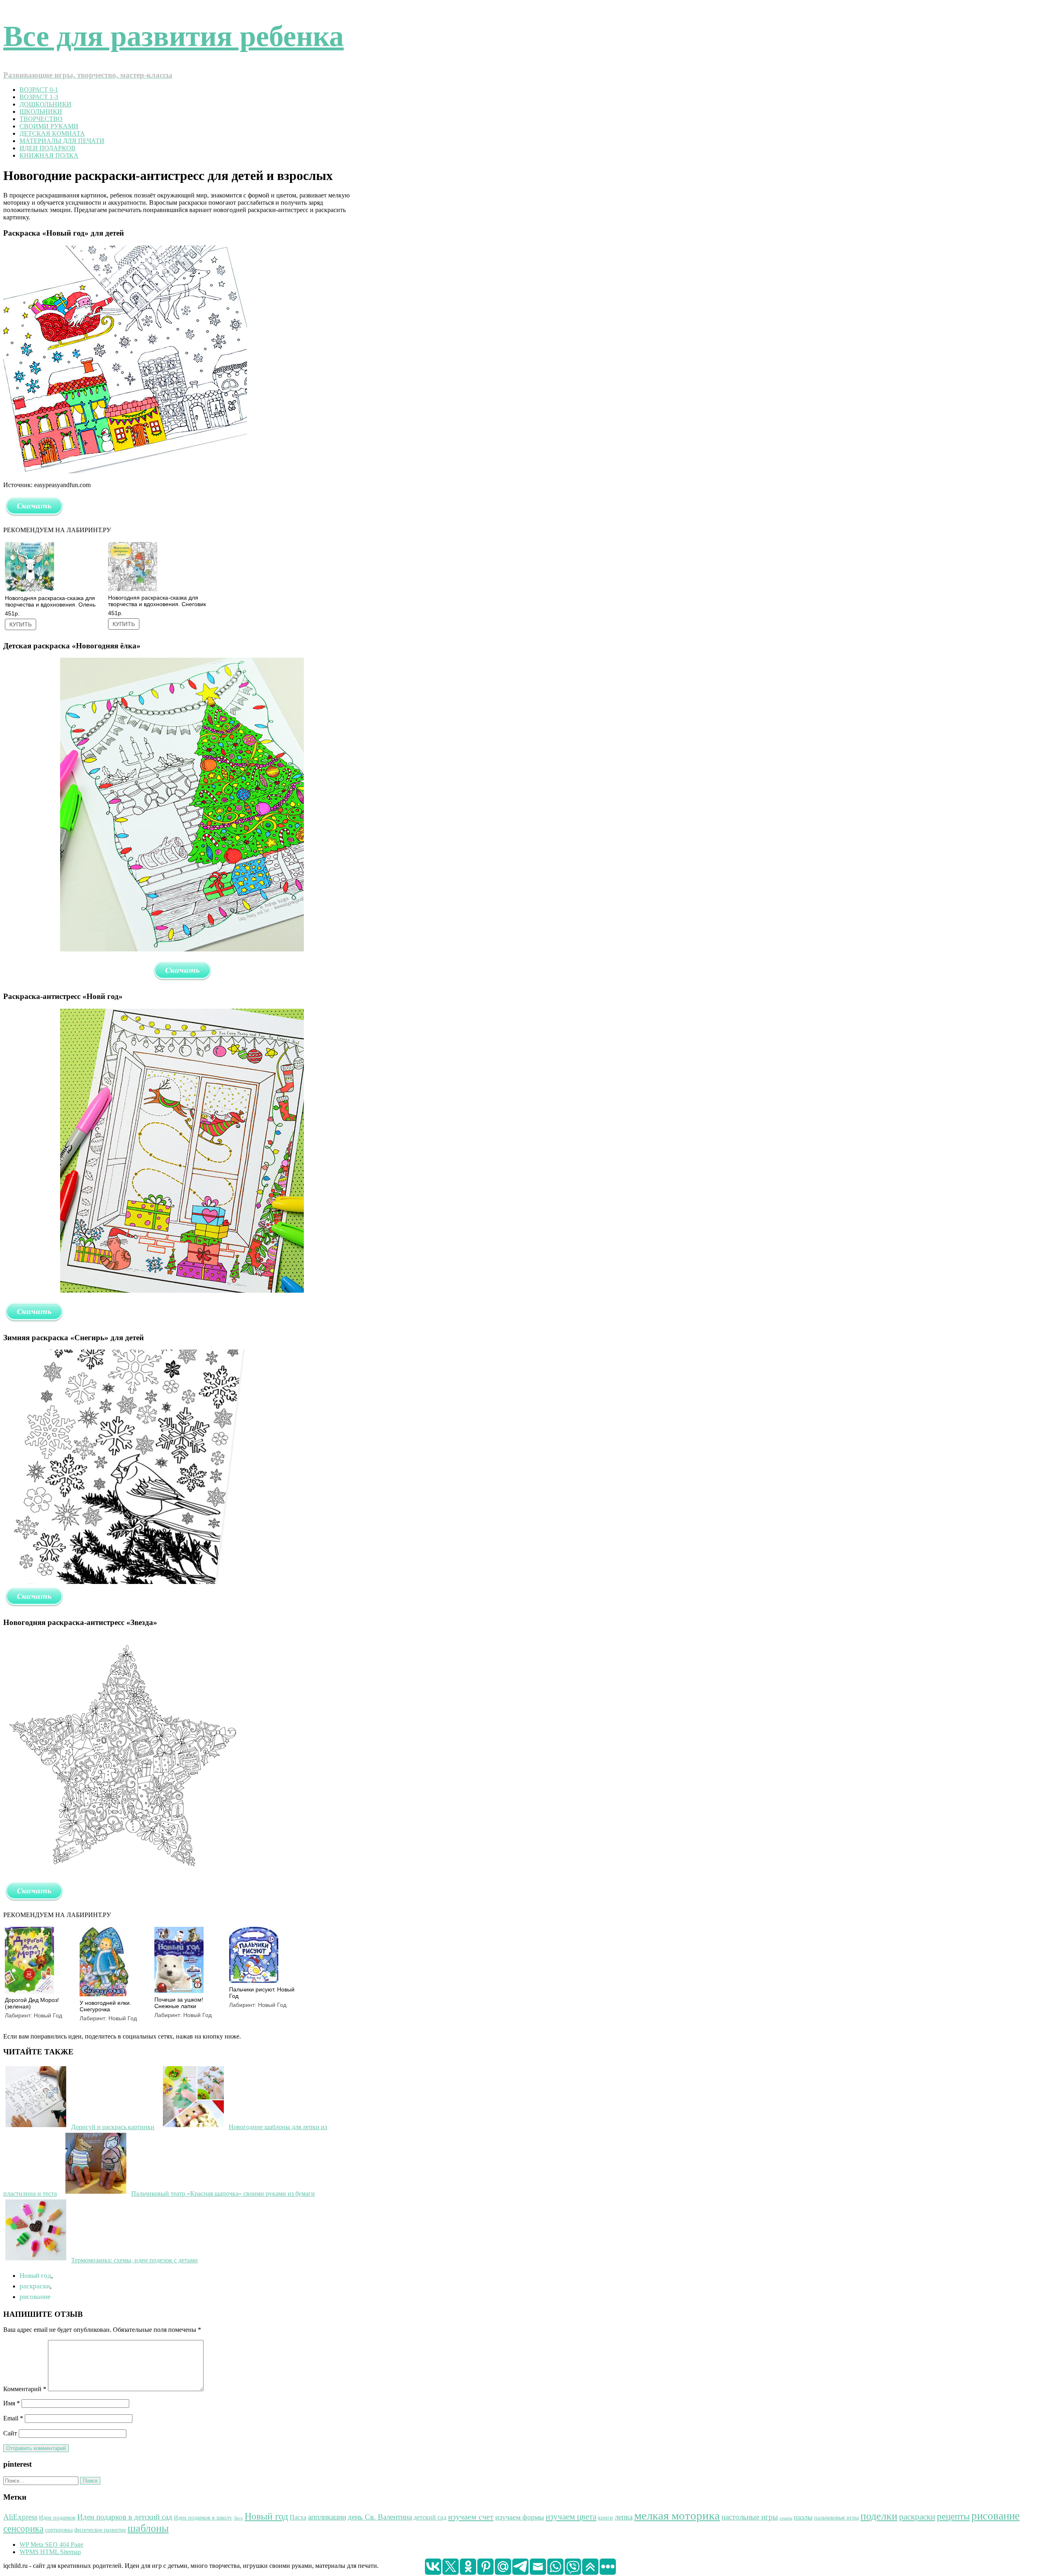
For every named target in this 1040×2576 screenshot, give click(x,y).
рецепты (953, 2516)
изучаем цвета (571, 2517)
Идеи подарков (57, 2518)
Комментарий (25, 2389)
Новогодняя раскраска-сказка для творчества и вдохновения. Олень (50, 601)
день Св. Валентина (380, 2517)
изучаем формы (520, 2517)
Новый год (35, 2276)
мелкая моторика (677, 2515)
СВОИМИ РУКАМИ (49, 126)
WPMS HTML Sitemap (50, 2552)
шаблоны (148, 2528)
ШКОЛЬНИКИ (41, 112)
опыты (786, 2518)
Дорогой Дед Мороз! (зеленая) (32, 2003)
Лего (238, 2518)
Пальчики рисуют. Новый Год (262, 1993)
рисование (35, 2297)
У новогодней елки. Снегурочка (105, 2006)
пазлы (803, 2517)
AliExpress (20, 2517)
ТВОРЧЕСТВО (41, 119)
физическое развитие (100, 2530)
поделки (879, 2516)
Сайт (10, 2433)
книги (606, 2518)
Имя (12, 2403)
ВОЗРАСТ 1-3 (39, 97)
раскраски (35, 2286)
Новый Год (48, 2015)
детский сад (430, 2517)
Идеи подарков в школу (203, 2518)
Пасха (298, 2517)
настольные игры (750, 2517)
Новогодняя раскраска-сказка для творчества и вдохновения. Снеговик (157, 601)
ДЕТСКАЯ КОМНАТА (52, 133)
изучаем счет (471, 2517)
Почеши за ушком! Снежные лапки (179, 2003)
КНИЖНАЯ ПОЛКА (49, 155)
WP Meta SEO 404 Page (51, 2545)
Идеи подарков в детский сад (125, 2517)
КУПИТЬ (21, 624)
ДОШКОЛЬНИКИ (45, 104)
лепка (624, 2517)
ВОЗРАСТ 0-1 (39, 90)
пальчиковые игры (836, 2518)
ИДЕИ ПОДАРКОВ (48, 148)
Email (13, 2418)
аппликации (327, 2517)
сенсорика (23, 2529)
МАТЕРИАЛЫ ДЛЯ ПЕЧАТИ (62, 141)
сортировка (59, 2530)
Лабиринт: (19, 2015)
